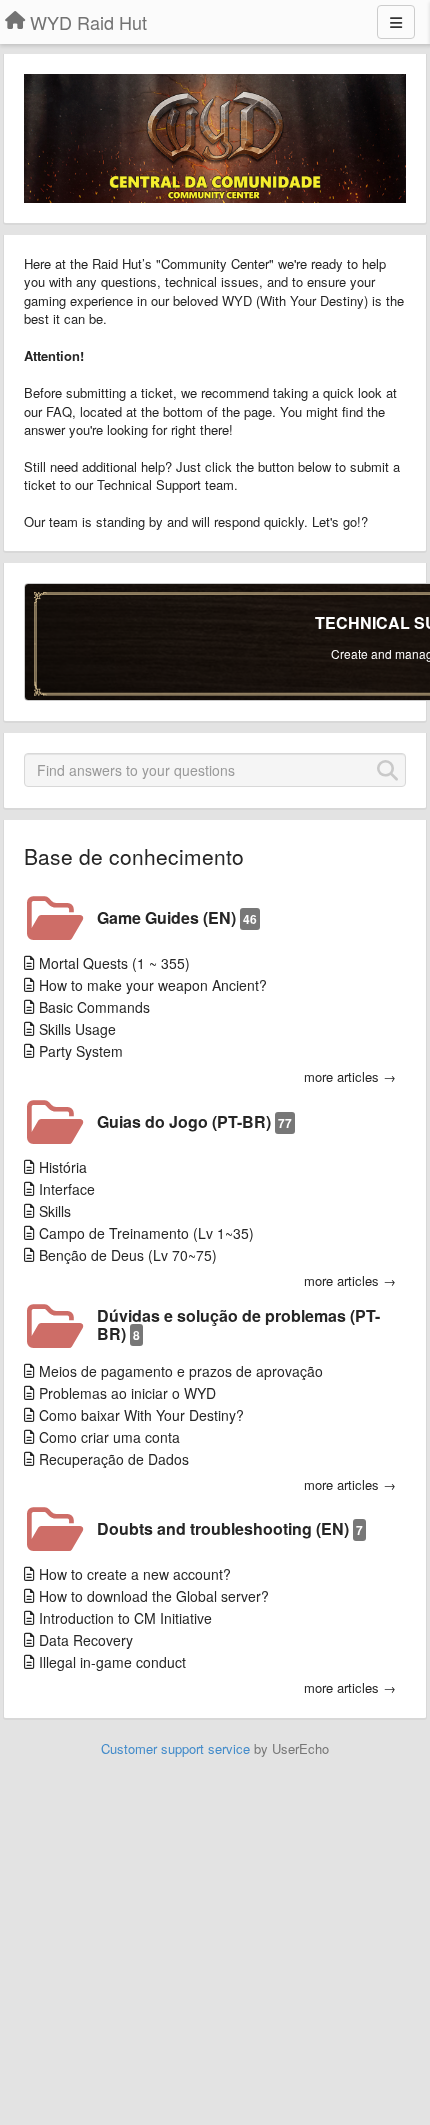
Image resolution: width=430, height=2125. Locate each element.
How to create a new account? (135, 1574)
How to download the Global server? (154, 1596)
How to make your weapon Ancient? (153, 985)
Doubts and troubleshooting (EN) (230, 1528)
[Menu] (396, 22)
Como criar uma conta (109, 1437)
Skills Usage (77, 1029)
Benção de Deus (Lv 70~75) (128, 1255)
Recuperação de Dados (114, 1459)
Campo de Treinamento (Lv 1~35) (146, 1233)
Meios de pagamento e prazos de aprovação (181, 1371)
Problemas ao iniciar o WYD (127, 1393)
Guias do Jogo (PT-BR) (194, 1121)
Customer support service (175, 1748)
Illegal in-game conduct (112, 1662)
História (63, 1167)
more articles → (350, 1077)
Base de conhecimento (134, 856)
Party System (81, 1051)
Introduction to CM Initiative (125, 1618)
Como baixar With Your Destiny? (141, 1415)
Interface (67, 1189)
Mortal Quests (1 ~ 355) (114, 963)
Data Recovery (86, 1640)
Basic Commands (94, 1007)
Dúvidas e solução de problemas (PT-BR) (238, 1324)
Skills (55, 1211)
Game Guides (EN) (177, 917)
